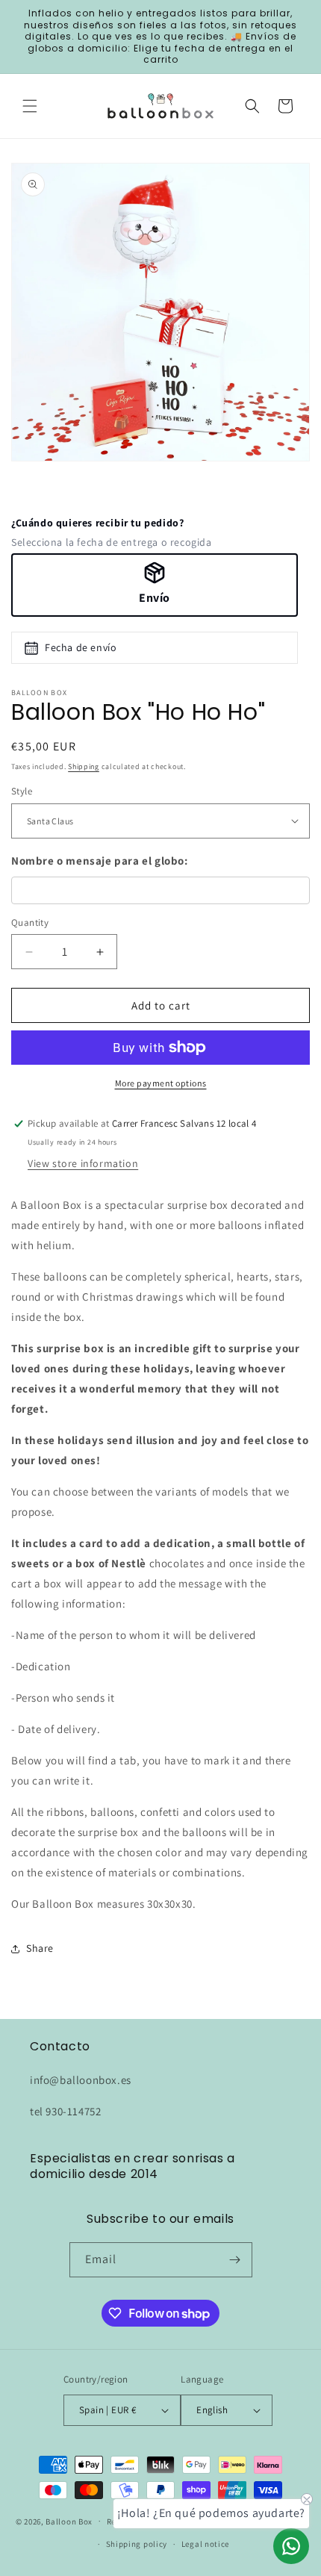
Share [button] (40, 1948)
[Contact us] (291, 2546)
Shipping (84, 766)
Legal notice (205, 2544)
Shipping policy (137, 2544)
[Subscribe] (235, 2260)
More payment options (161, 1083)
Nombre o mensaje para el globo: (100, 861)
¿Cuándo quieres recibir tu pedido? (97, 523)
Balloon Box (69, 2521)
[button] (30, 106)
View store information (83, 1163)
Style (22, 791)
